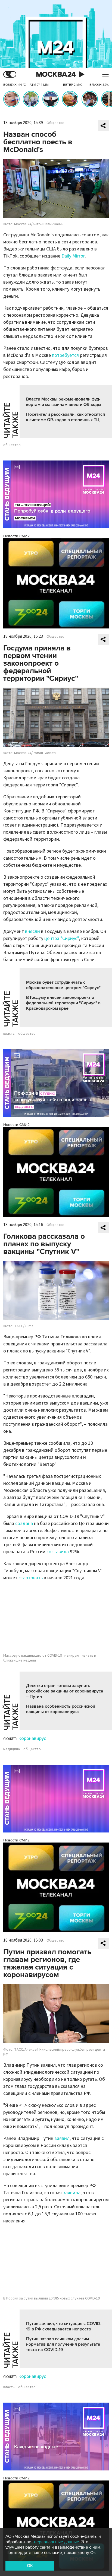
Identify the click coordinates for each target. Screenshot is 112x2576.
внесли (32, 931)
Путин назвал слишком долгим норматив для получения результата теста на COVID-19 (63, 2344)
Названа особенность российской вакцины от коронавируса (61, 1709)
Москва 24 (56, 74)
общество (12, 445)
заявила (72, 2193)
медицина (12, 1749)
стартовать (31, 1578)
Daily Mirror (73, 256)
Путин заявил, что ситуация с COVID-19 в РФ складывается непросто (64, 2326)
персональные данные (57, 2542)
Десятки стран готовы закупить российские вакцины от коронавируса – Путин (65, 1691)
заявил (62, 2138)
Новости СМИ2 (16, 536)
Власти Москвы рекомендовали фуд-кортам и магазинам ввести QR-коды (64, 402)
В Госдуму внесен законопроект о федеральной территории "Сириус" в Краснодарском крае (63, 1003)
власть (9, 1034)
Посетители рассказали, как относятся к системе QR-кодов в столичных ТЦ (66, 417)
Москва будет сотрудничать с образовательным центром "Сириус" (63, 985)
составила (58, 1552)
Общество (55, 123)
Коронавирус (32, 1738)
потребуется (65, 355)
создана (24, 1524)
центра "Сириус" (62, 938)
